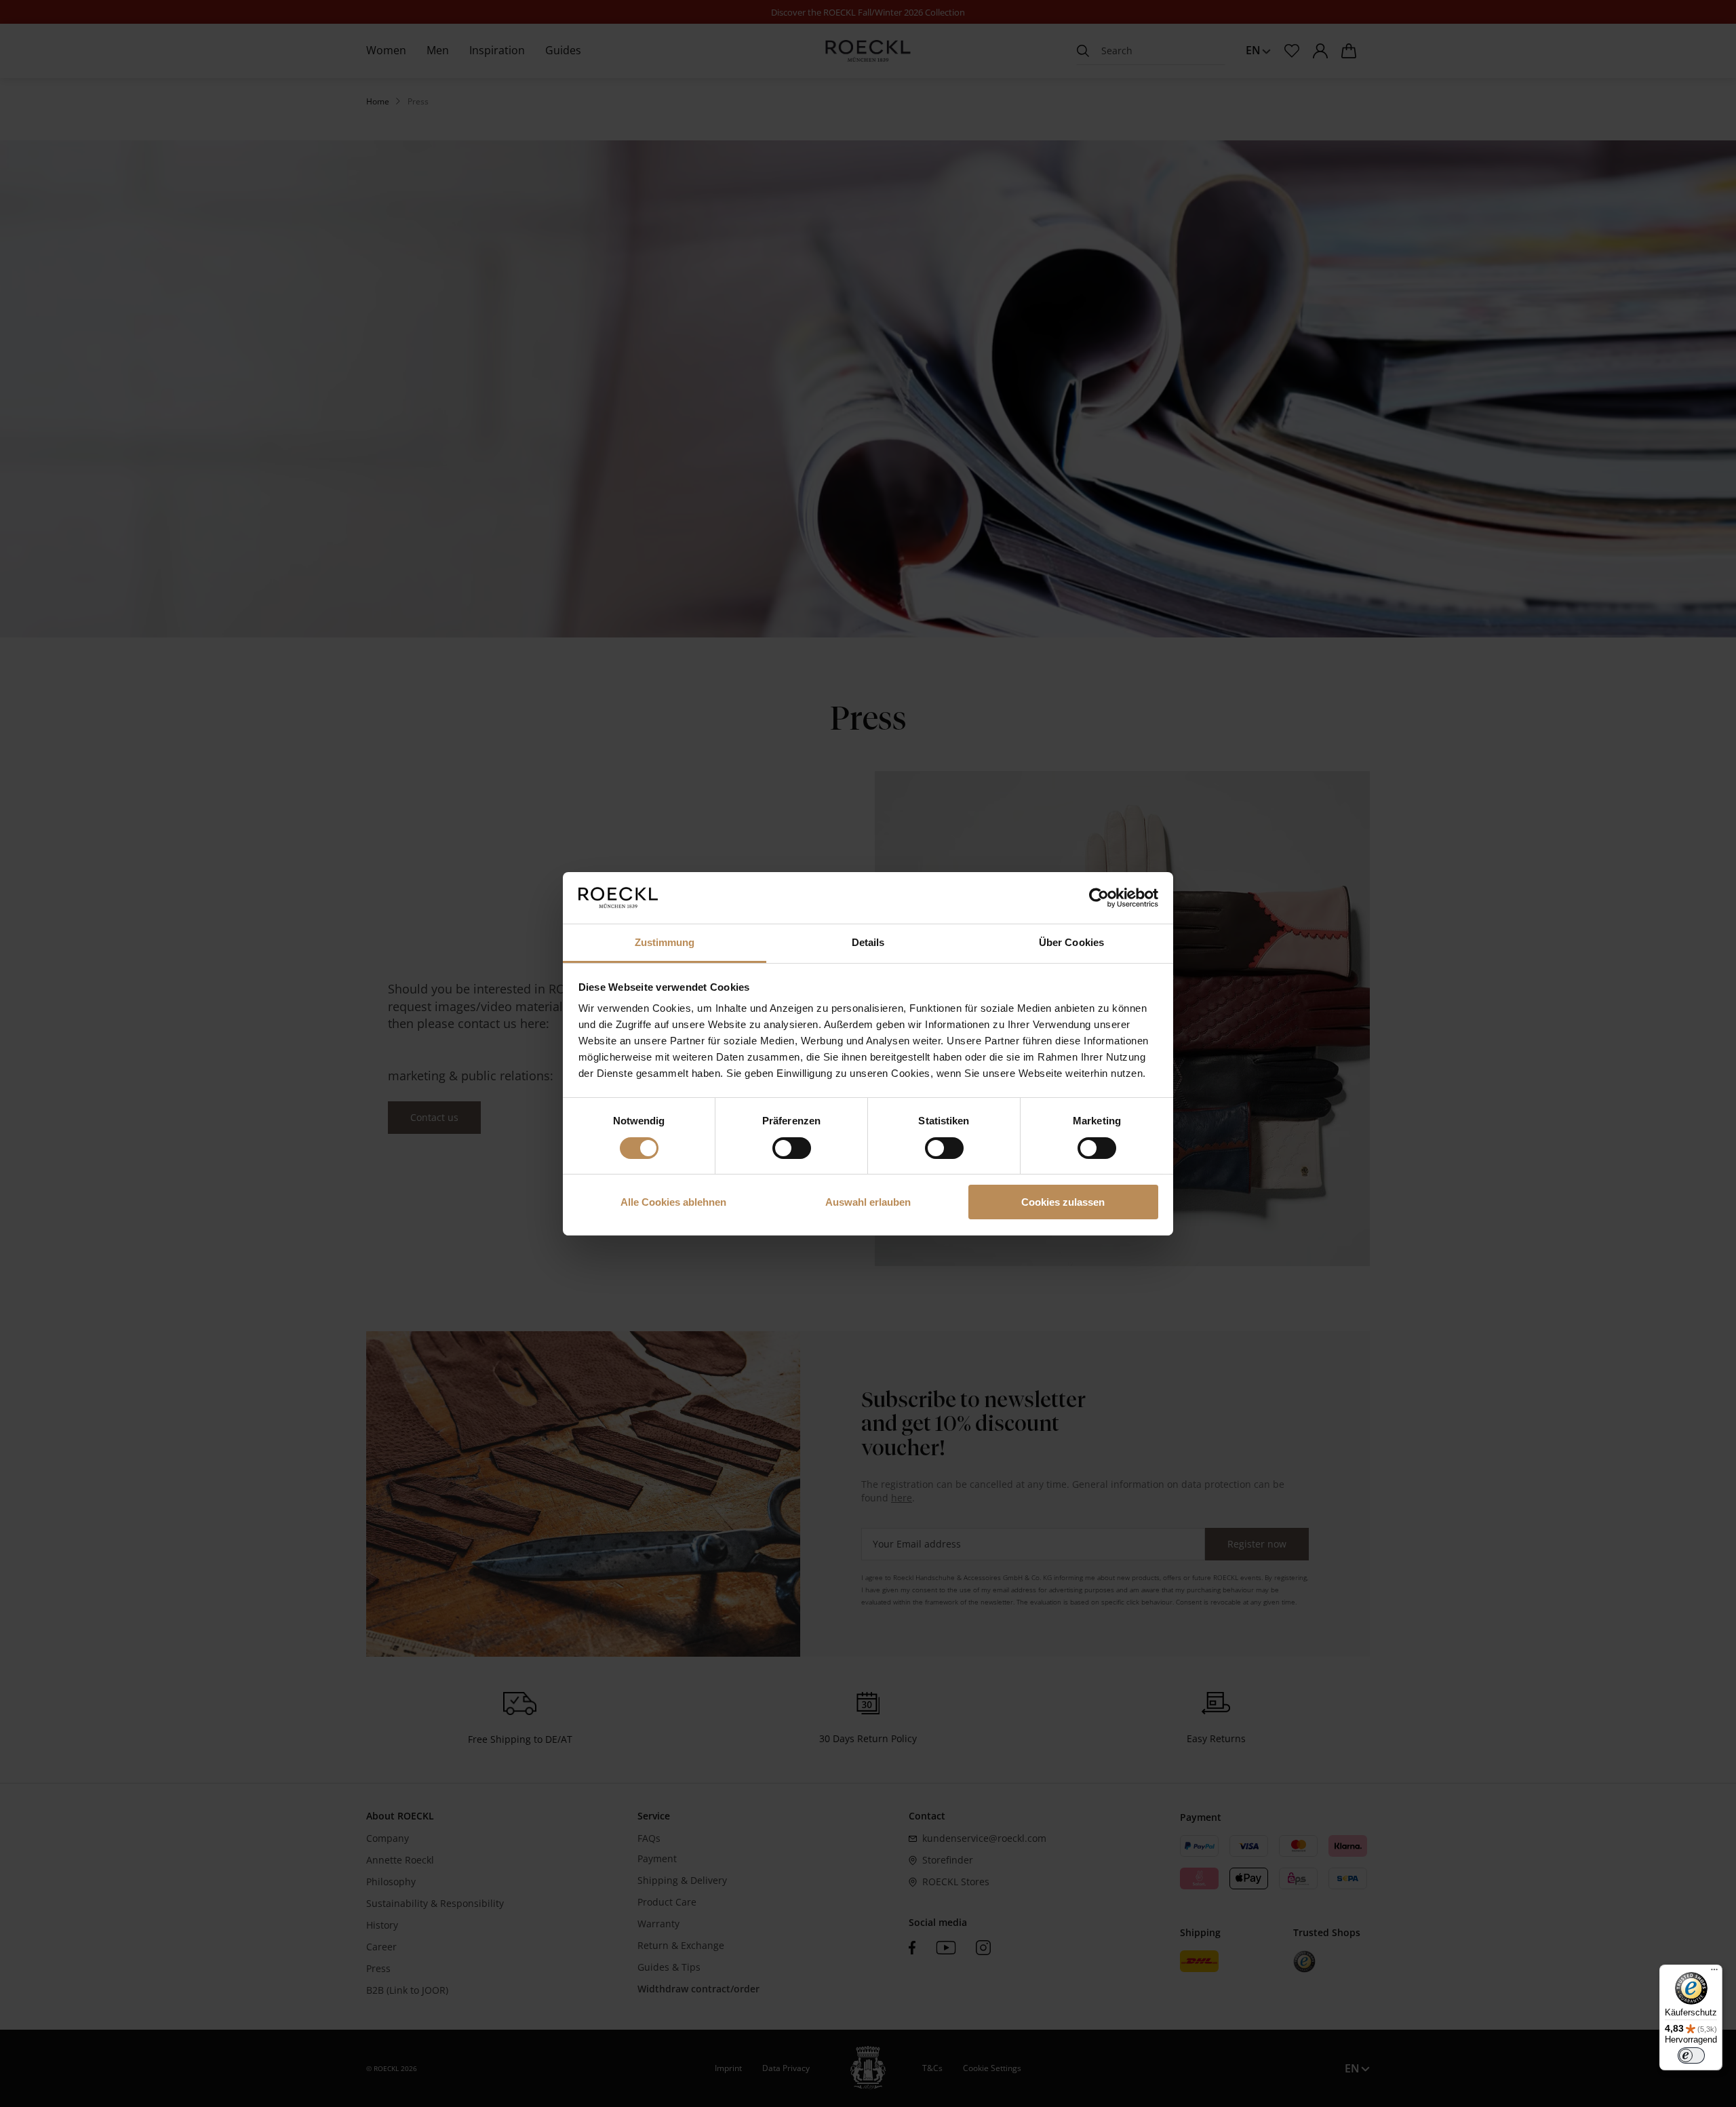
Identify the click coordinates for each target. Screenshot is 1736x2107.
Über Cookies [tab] (1071, 942)
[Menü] (1714, 1973)
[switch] (792, 1148)
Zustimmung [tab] (665, 942)
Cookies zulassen (1063, 1202)
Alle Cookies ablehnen (673, 1202)
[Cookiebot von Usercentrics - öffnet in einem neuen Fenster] (1099, 898)
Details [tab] (868, 942)
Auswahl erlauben (868, 1202)
